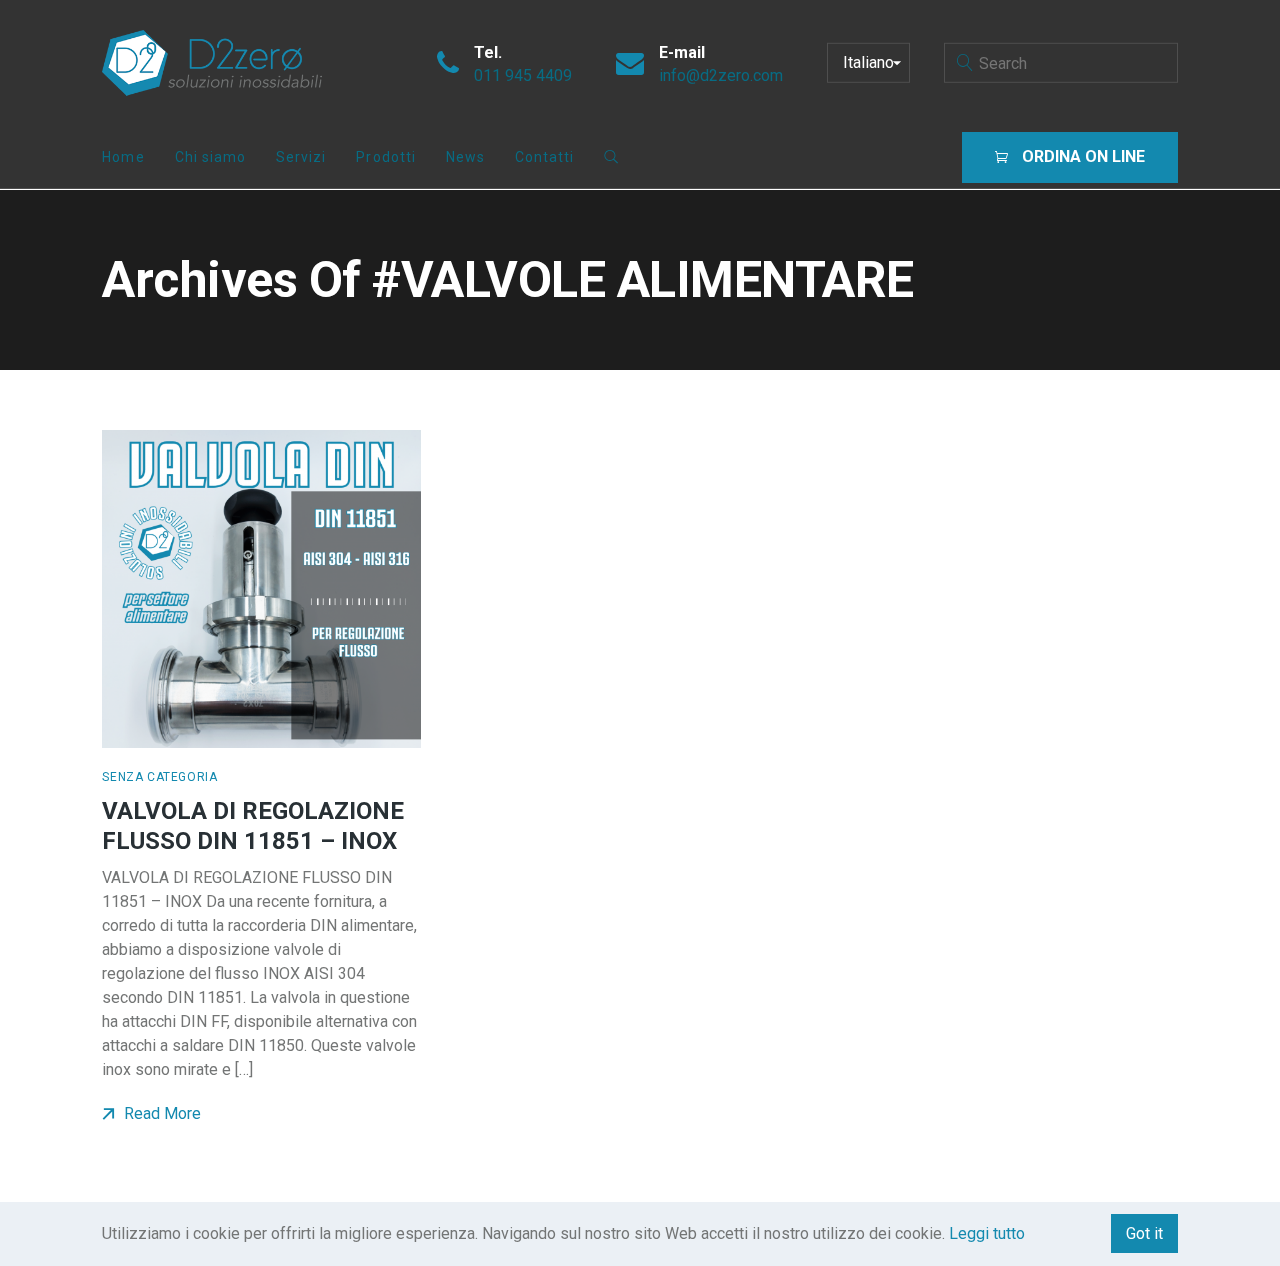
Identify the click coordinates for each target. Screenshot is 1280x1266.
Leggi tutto (987, 1233)
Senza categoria (159, 777)
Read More (160, 1113)
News (465, 157)
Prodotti (385, 157)
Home (123, 157)
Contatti (544, 157)
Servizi (301, 157)
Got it (1144, 1233)
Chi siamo (210, 157)
